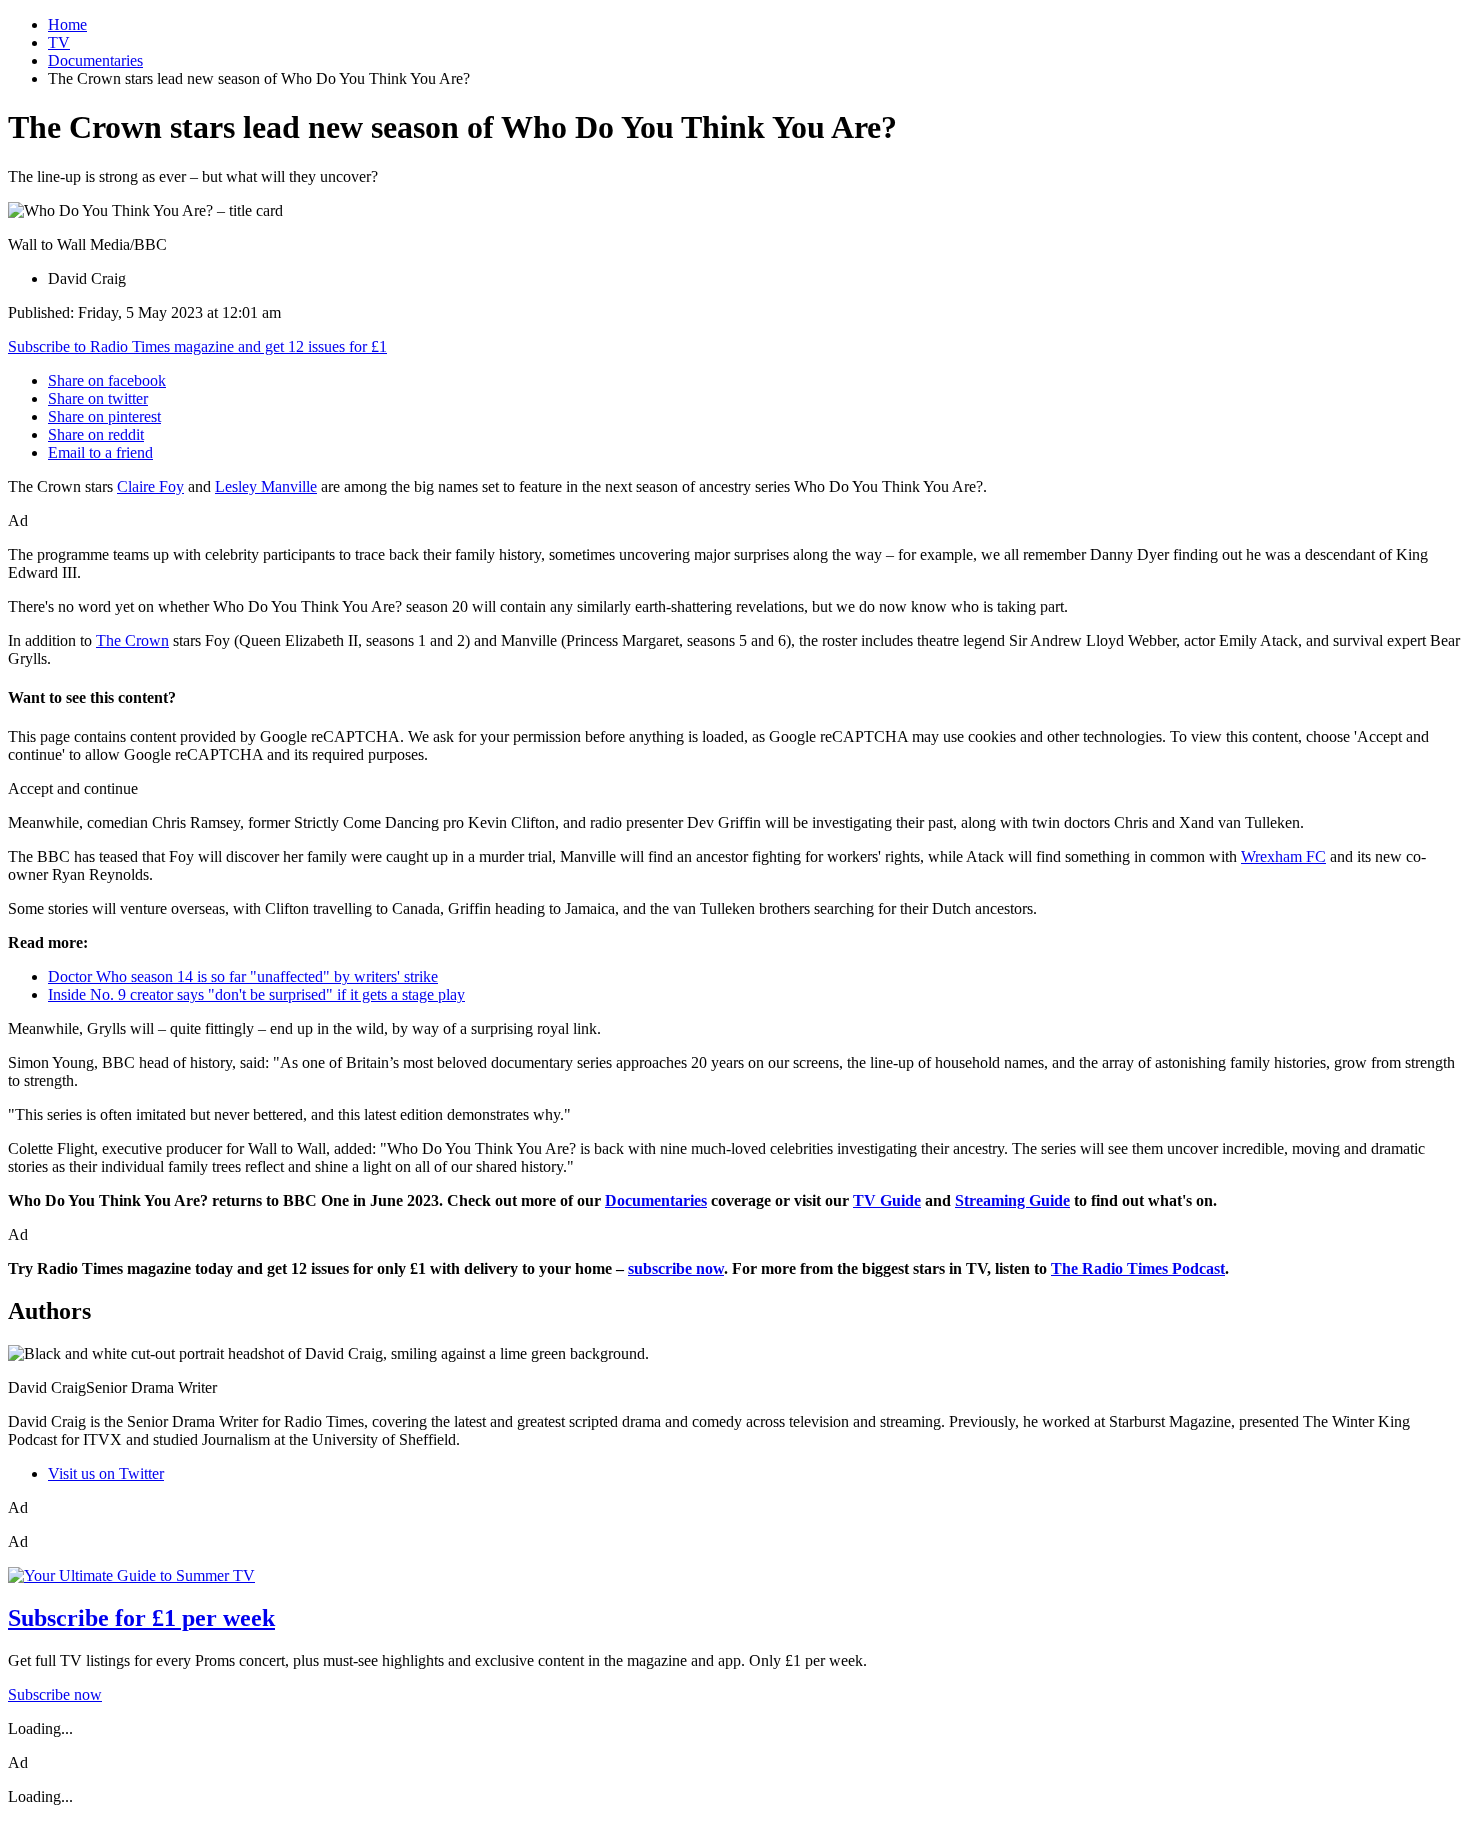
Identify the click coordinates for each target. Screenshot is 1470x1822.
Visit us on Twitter (106, 1473)
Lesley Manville (266, 486)
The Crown (132, 640)
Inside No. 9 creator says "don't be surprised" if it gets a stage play (256, 994)
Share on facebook (107, 380)
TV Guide (887, 1200)
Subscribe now (55, 1694)
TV (59, 42)
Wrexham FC (1283, 856)
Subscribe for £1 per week (141, 1618)
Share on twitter (98, 398)
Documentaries (95, 60)
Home (67, 24)
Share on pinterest (104, 416)
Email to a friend (100, 452)
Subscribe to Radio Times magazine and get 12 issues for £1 (197, 346)
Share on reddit (96, 434)
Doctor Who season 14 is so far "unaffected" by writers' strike (243, 976)
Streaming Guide (1012, 1200)
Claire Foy (150, 486)
